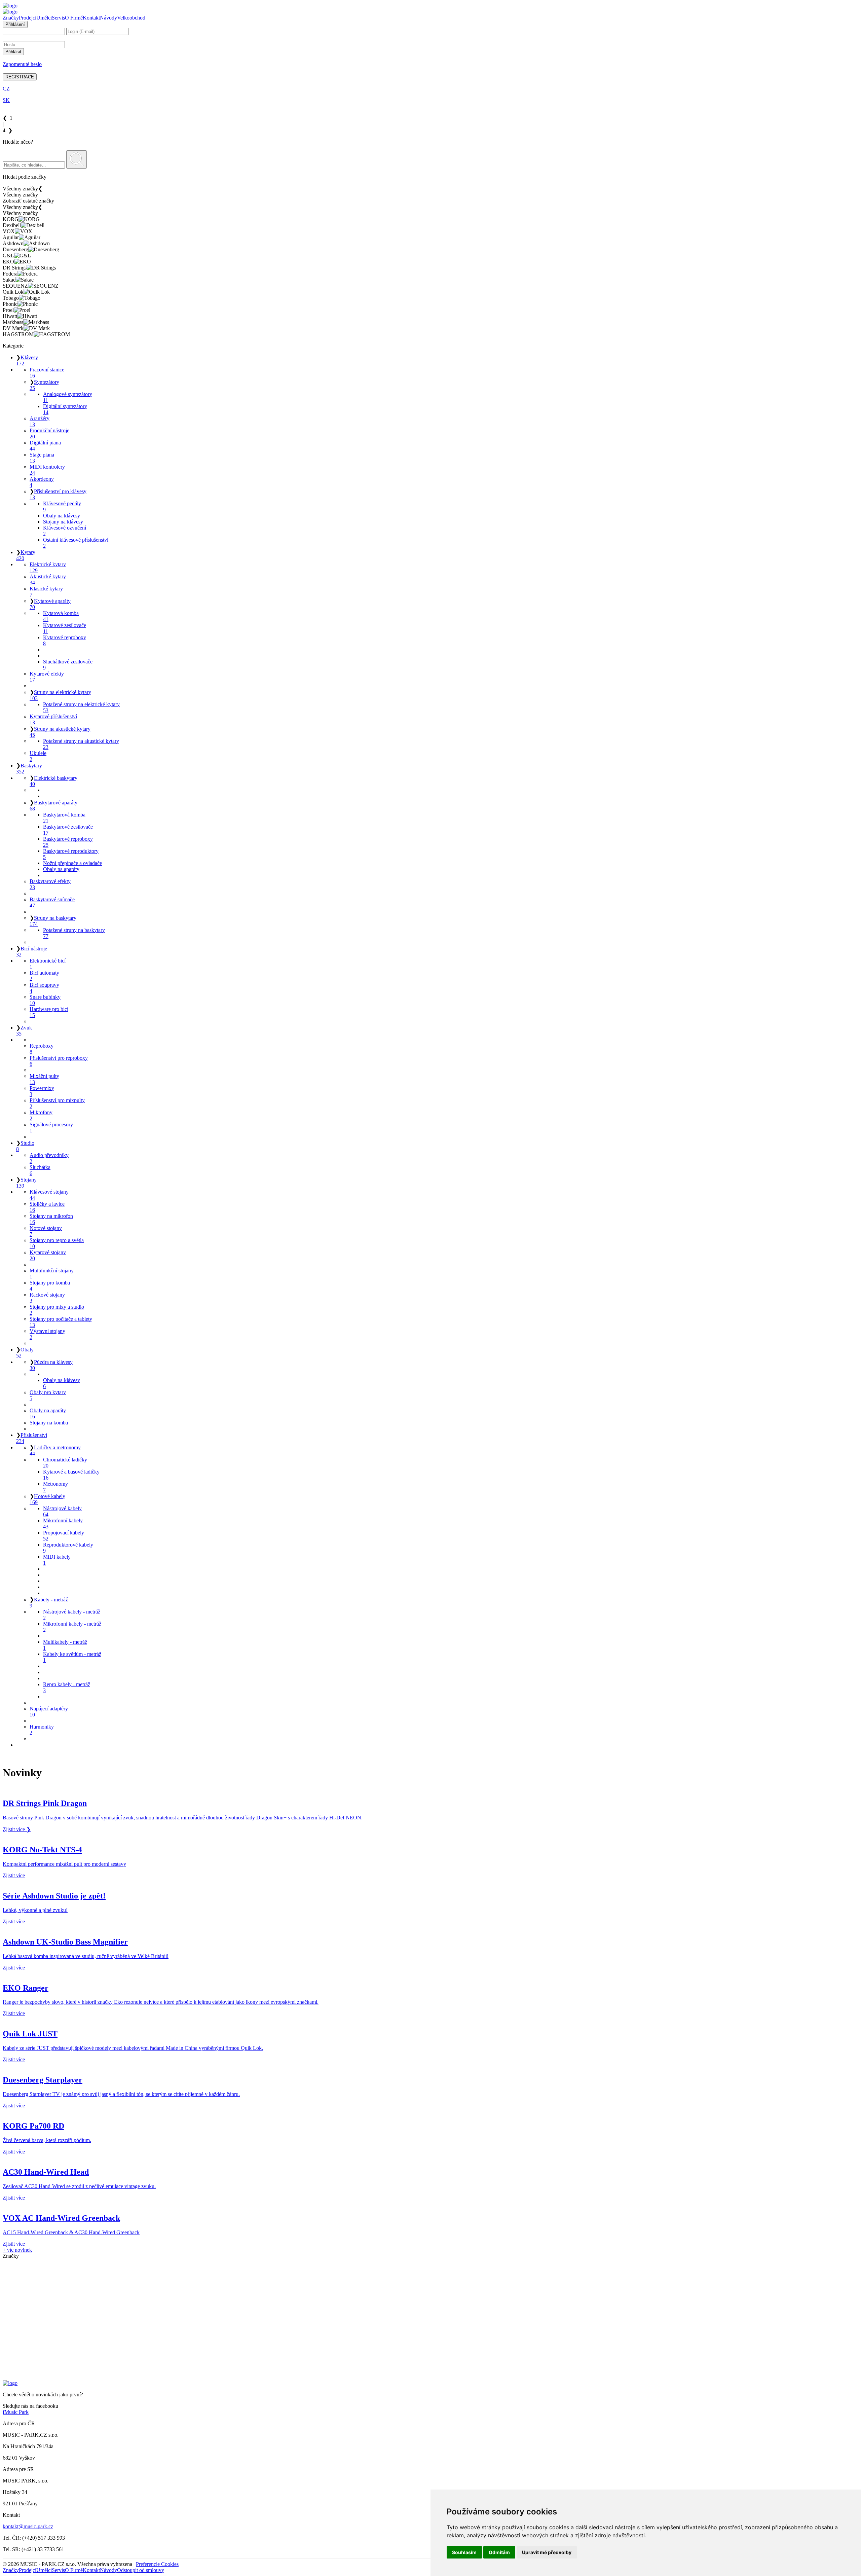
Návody (108, 18)
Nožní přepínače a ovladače (72, 863)
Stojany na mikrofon (51, 1219)
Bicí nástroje (32, 952)
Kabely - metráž (49, 1603)
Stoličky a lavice (47, 1207)
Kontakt (91, 18)
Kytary (26, 555)
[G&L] (430, 2298)
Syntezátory (44, 385)
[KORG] (430, 2262)
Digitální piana (45, 446)
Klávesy (27, 360)
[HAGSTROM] (430, 2377)
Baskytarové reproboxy (68, 842)
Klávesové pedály (62, 506)
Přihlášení (15, 24)
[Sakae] (430, 2323)
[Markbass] (430, 2365)
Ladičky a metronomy (55, 1450)
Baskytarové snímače (52, 902)
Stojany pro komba (50, 1286)
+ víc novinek (17, 2250)
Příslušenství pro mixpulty (57, 1103)
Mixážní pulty (44, 1079)
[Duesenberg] (430, 2292)
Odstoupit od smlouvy (141, 2570)
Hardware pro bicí (49, 1012)
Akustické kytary (48, 579)
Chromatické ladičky (65, 1463)
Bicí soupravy (44, 988)
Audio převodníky (49, 1158)
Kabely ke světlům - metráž (72, 1657)
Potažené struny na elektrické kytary (81, 707)
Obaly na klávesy (62, 516)
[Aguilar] (430, 2280)
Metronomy (55, 1487)
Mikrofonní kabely (63, 1523)
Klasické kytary (46, 592)
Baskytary (29, 769)
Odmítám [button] (499, 2552)
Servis (58, 18)
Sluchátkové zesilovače (68, 665)
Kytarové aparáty (50, 604)
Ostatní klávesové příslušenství (76, 543)
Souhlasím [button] (464, 2552)
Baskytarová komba (64, 818)
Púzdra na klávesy (51, 1365)
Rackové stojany (47, 1298)
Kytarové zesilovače (65, 628)
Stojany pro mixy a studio (57, 1310)
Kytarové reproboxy (65, 640)
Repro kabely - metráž (67, 1687)
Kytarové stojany (48, 1255)
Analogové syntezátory (68, 397)
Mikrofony (41, 1115)
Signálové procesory (51, 1128)
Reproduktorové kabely (68, 1548)
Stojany (26, 1183)
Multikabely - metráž (65, 1645)
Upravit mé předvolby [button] (547, 2552)
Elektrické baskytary (53, 781)
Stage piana (42, 458)
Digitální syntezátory (65, 409)
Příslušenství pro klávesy (58, 494)
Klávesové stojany (49, 1195)
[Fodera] (430, 2317)
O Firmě (74, 18)
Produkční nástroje (49, 433)
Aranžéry (40, 421)
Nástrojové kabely (62, 1511)
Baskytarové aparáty (53, 806)
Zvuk (24, 1031)
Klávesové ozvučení (65, 531)
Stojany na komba (49, 1423)
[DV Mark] (430, 2371)
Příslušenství (32, 1438)
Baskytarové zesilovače (68, 830)
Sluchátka (40, 1170)
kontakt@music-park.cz (28, 2526)
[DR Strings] (430, 2311)
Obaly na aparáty (61, 869)
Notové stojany (46, 1231)
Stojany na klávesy (63, 522)
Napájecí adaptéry (49, 1712)
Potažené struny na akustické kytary (81, 744)
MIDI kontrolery (47, 470)
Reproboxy (42, 1049)
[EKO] (430, 2305)
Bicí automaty (44, 976)
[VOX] (430, 2274)
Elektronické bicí (48, 964)
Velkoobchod (131, 18)
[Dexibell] (430, 2268)
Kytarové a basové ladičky (71, 1475)
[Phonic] (430, 2347)
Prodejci (28, 18)
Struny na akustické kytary (60, 732)
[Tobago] (430, 2341)
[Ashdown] (430, 2286)
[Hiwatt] (430, 2359)
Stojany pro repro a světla (57, 1243)
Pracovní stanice (47, 373)
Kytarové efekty (47, 677)
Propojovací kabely (64, 1536)
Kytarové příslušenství (53, 719)
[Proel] (430, 2353)
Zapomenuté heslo (22, 64)
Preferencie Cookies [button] (157, 2564)
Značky (11, 18)
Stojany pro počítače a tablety (61, 1322)
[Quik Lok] (430, 2335)
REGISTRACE (20, 77)
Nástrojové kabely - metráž (72, 1615)
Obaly (25, 1353)
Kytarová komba (61, 616)
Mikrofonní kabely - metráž (72, 1627)
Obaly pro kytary (48, 1395)
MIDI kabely (57, 1560)
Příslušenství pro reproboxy (59, 1061)
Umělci (44, 18)
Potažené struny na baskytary (74, 933)
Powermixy (42, 1091)
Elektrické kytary (48, 567)
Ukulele (38, 756)
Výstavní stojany (47, 1334)
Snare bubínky (45, 1000)
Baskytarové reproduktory (71, 854)
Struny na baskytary (53, 921)
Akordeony (42, 482)
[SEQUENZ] (430, 2329)
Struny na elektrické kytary (60, 695)
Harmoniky (42, 1730)
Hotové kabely (47, 1499)
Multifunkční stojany (52, 1274)
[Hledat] (77, 159)
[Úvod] (10, 6)
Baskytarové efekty (50, 884)
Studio (25, 1146)
